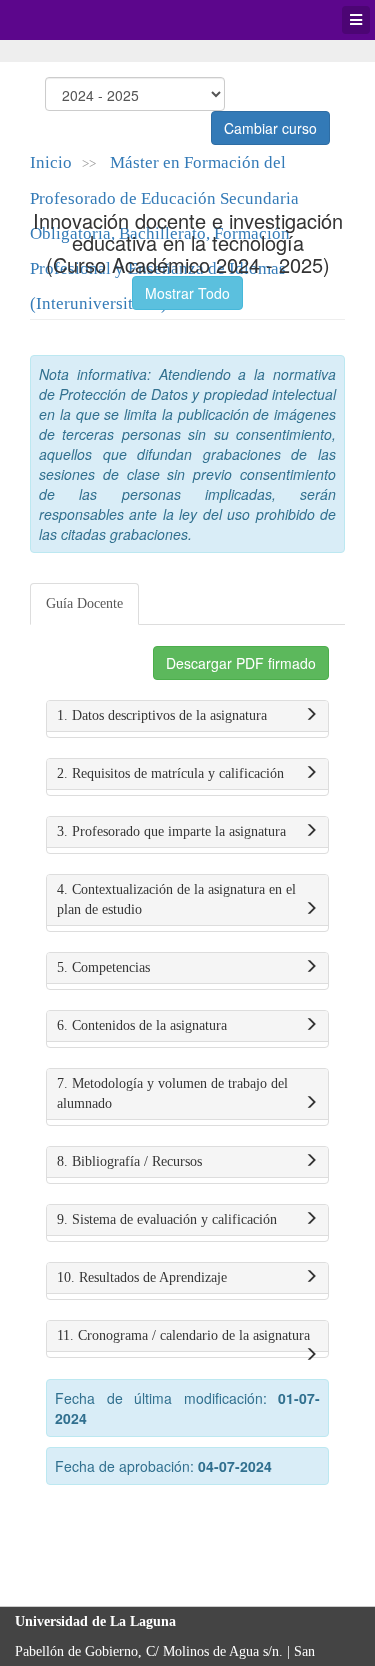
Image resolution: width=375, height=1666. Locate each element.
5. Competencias (103, 967)
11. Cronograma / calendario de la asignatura (183, 1335)
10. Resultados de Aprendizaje (142, 1277)
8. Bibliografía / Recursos (129, 1161)
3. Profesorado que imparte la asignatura (171, 831)
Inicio (51, 162)
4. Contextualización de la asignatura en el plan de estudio (176, 899)
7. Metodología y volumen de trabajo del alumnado (172, 1093)
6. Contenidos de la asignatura (142, 1025)
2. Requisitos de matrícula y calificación (170, 773)
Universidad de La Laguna (70, 20)
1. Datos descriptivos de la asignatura (162, 715)
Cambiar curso (270, 128)
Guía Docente (84, 603)
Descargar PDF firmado (241, 663)
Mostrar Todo (187, 293)
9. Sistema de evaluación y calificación (167, 1219)
